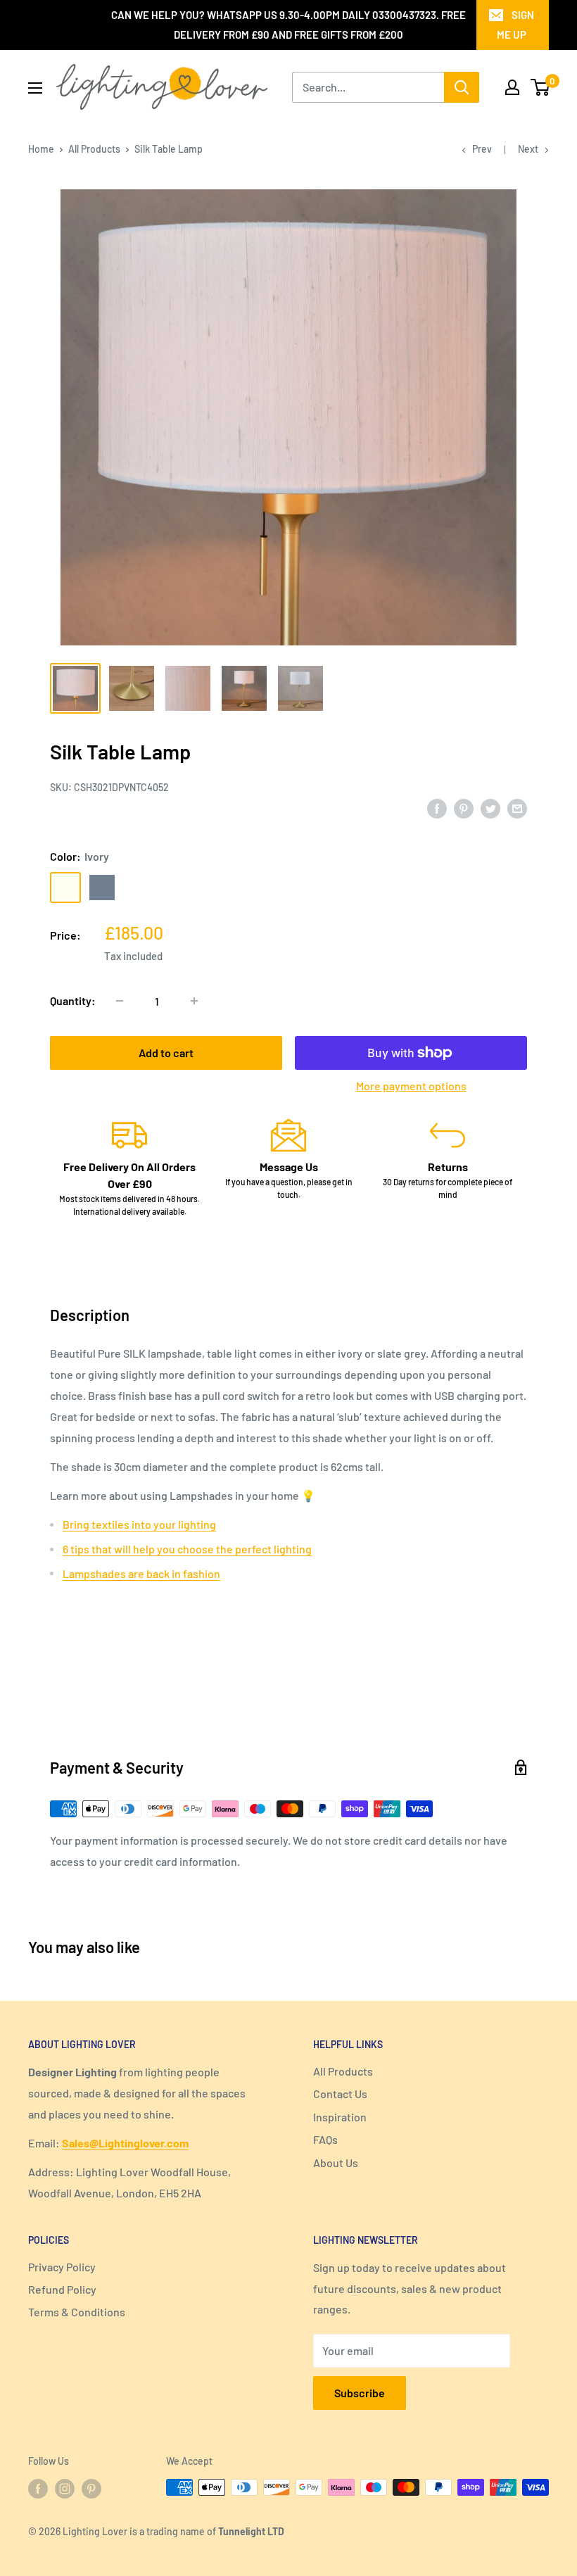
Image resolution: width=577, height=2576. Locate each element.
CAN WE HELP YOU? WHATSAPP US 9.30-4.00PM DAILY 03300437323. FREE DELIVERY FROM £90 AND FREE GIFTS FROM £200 (288, 25)
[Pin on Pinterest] (464, 808)
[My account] (512, 87)
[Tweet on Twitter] (490, 808)
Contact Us (340, 2094)
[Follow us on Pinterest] (91, 2489)
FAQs (325, 2139)
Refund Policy (62, 2289)
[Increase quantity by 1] (194, 1001)
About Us (336, 2163)
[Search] (462, 87)
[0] (541, 87)
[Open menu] (35, 88)
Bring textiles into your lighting (139, 1524)
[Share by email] (517, 808)
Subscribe (360, 2393)
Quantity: (73, 1000)
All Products (94, 149)
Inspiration (340, 2117)
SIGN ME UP (515, 25)
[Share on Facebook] (437, 808)
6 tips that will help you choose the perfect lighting (187, 1549)
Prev (482, 149)
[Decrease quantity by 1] (120, 1001)
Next (528, 149)
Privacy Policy (62, 2267)
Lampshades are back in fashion (141, 1573)
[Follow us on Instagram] (65, 2489)
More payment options (411, 1086)
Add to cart (166, 1053)
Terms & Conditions (77, 2312)
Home (41, 149)
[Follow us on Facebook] (38, 2489)
